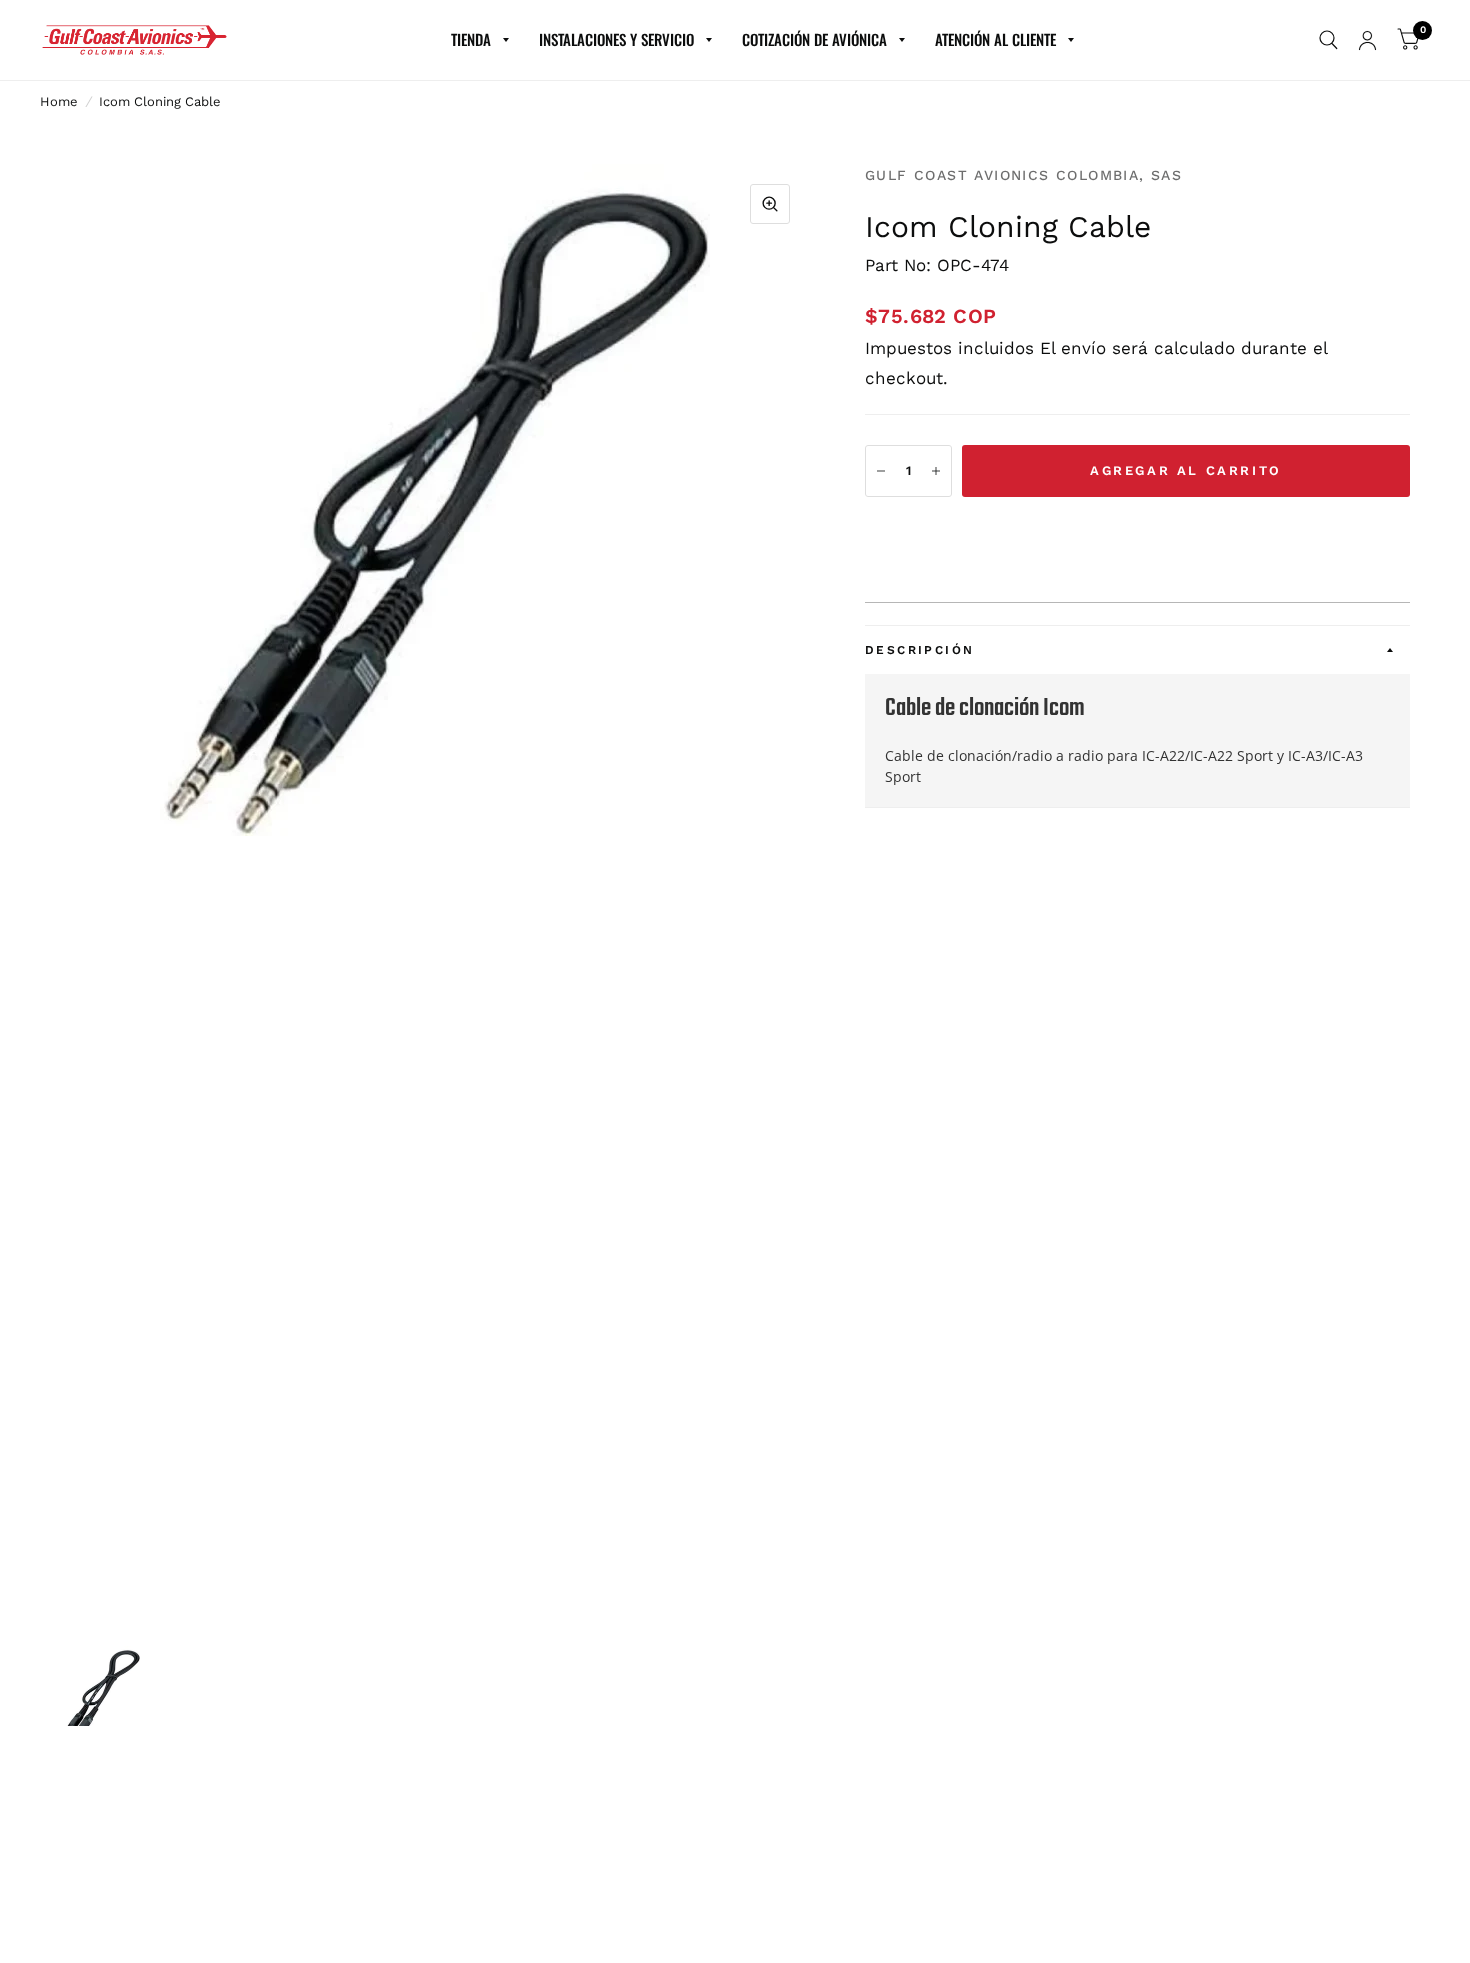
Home (59, 101)
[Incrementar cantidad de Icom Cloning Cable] (936, 471)
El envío (1073, 348)
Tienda (471, 39)
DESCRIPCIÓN (919, 650)
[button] (1137, 533)
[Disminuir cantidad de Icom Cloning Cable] (881, 471)
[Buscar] (1328, 40)
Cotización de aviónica (814, 39)
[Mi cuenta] (1367, 40)
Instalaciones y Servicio (616, 39)
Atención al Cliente (995, 39)
